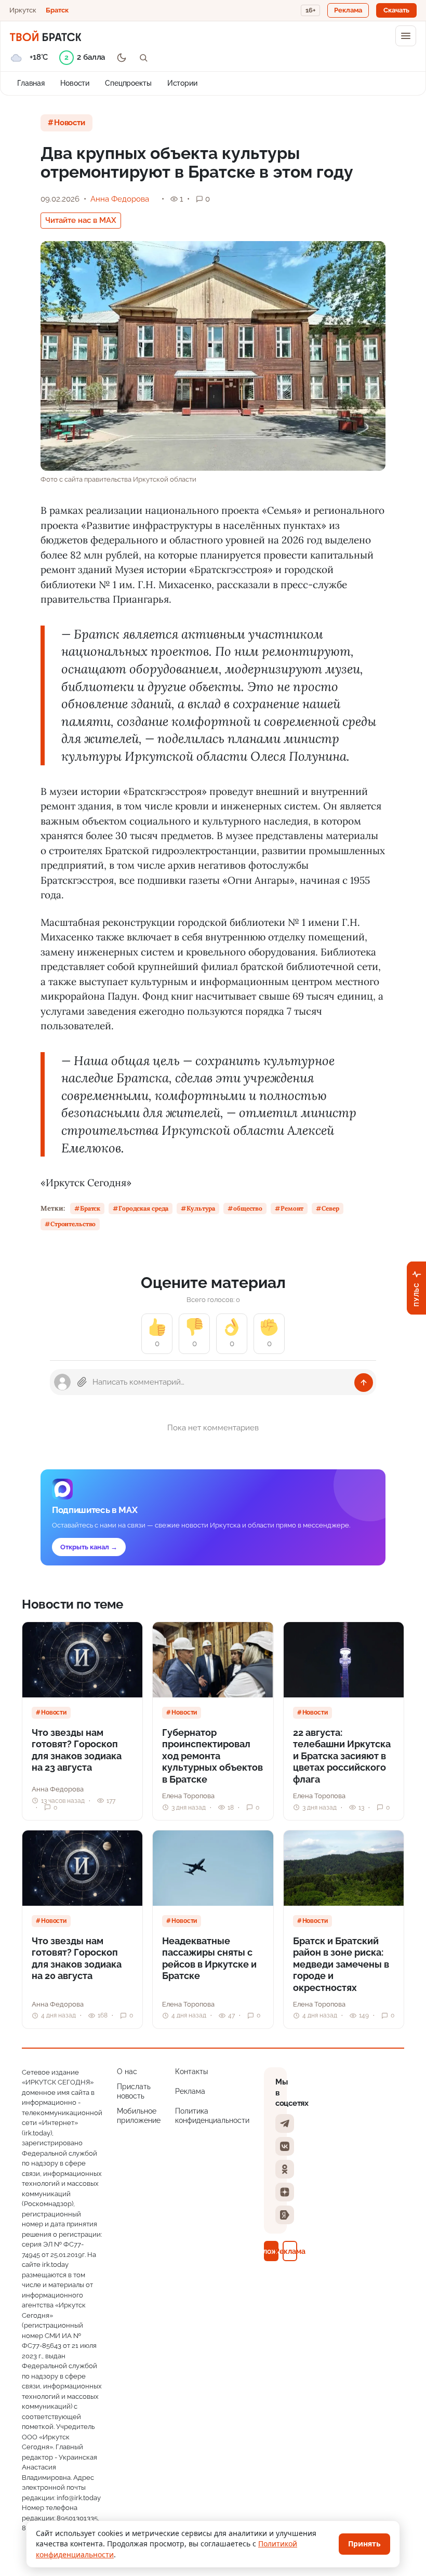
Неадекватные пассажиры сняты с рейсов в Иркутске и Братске (209, 1958)
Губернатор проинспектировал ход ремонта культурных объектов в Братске (212, 1756)
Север (330, 1208)
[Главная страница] (45, 36)
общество (248, 1208)
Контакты (191, 2072)
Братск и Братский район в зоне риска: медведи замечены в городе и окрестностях (341, 1964)
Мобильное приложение (139, 2116)
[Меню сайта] (406, 36)
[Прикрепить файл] (82, 1382)
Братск (57, 10)
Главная (31, 83)
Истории (182, 83)
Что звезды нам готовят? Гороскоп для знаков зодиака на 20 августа (77, 1958)
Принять (364, 2544)
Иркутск (23, 10)
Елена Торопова (188, 1796)
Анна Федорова (120, 199)
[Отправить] (364, 1383)
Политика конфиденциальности (212, 2116)
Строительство (73, 1224)
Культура (201, 1208)
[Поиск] (143, 58)
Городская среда (143, 1208)
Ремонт (292, 1208)
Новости (75, 83)
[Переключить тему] (122, 58)
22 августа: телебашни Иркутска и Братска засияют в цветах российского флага (342, 1756)
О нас (127, 2072)
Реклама (190, 2091)
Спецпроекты (128, 83)
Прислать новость (134, 2091)
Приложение (271, 2251)
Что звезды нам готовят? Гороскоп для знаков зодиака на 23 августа (77, 1750)
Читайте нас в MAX (81, 220)
